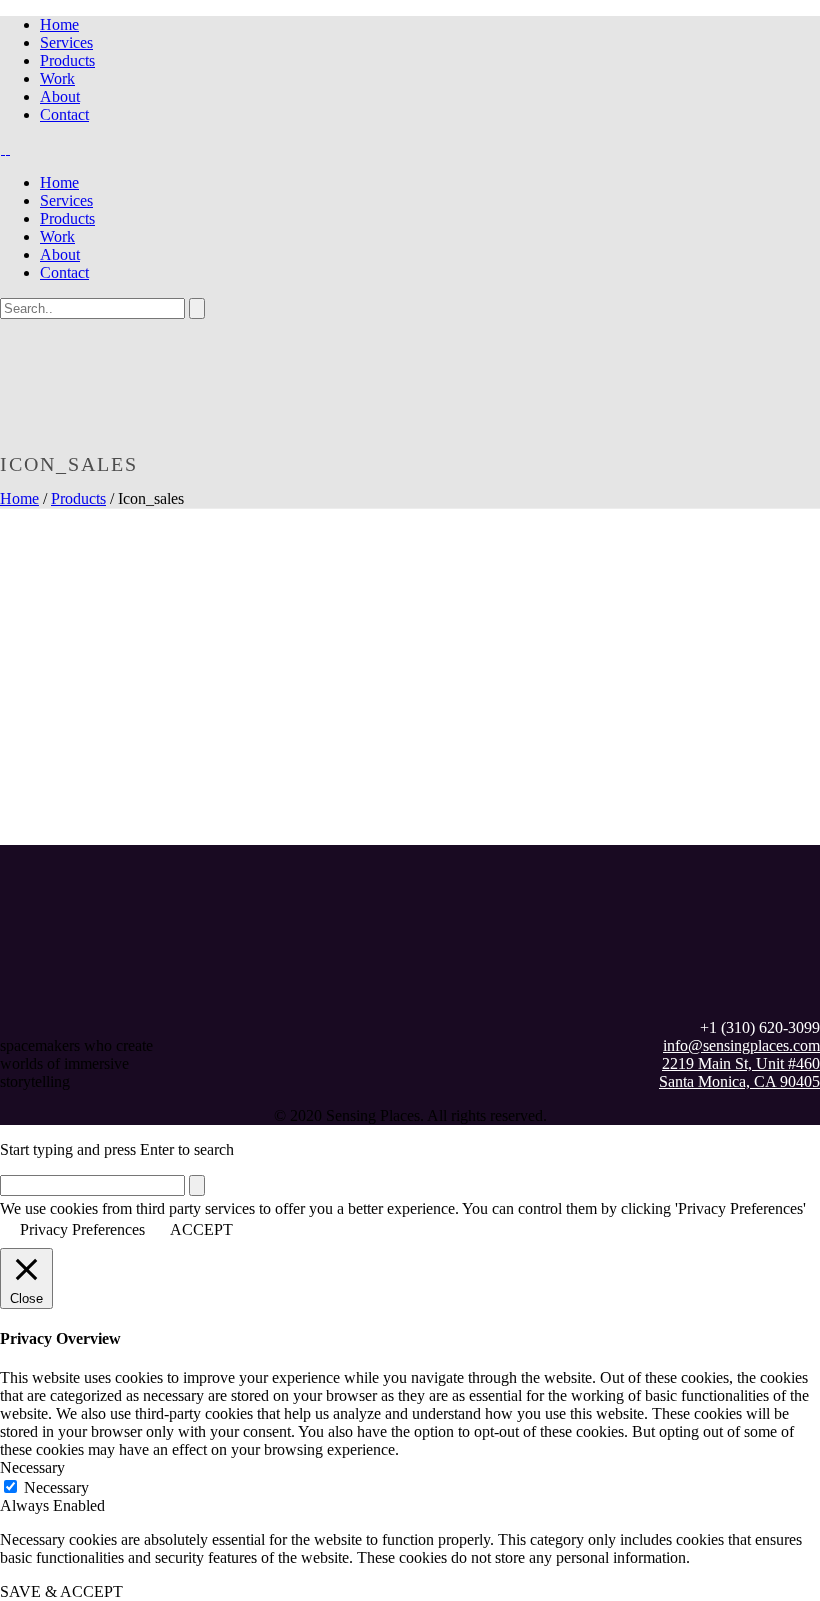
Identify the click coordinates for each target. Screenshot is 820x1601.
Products (67, 60)
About (60, 96)
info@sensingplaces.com (741, 1045)
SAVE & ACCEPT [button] (61, 1591)
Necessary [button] (32, 1467)
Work (57, 78)
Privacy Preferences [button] (82, 1229)
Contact (64, 114)
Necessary (56, 1487)
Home (59, 24)
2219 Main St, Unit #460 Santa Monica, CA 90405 (739, 1072)
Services (66, 42)
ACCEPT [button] (201, 1230)
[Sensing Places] (5, 148)
